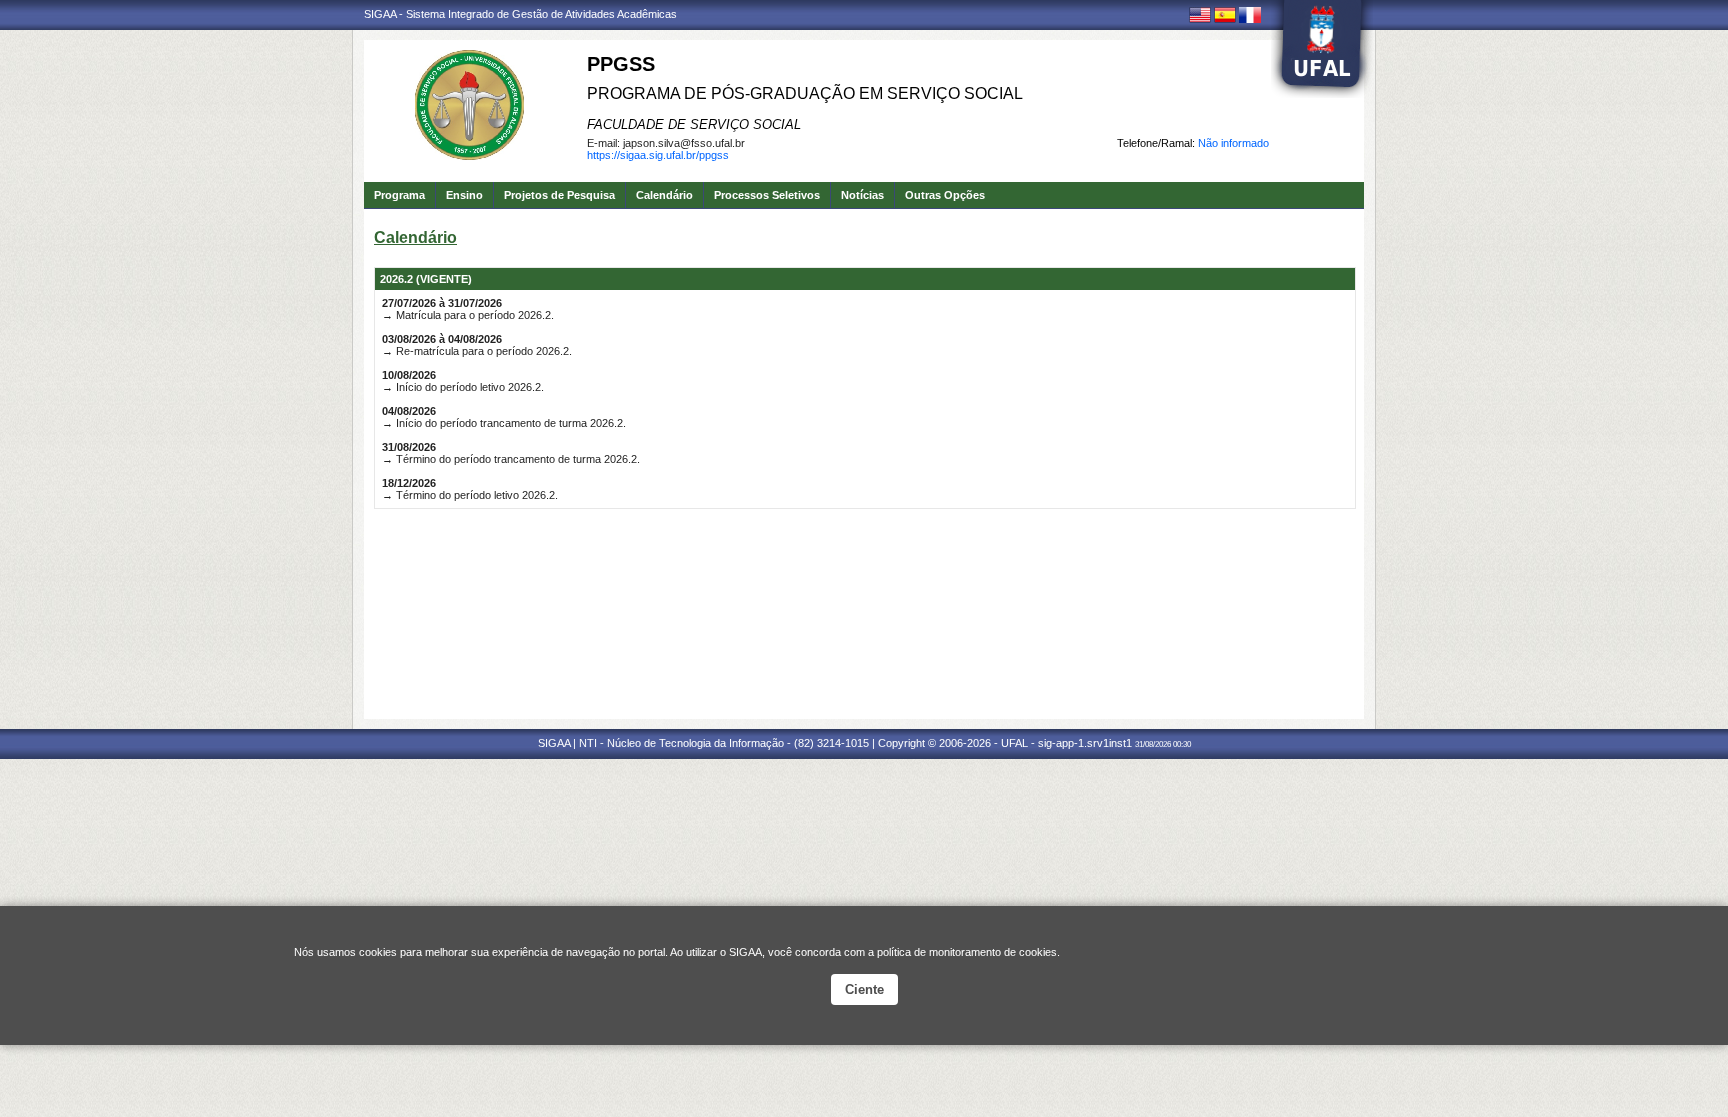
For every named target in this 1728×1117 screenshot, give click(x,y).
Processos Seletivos (767, 195)
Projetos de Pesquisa (559, 195)
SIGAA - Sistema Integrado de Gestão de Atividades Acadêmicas (520, 14)
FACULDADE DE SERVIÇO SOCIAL (694, 124)
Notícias (862, 195)
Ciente (864, 989)
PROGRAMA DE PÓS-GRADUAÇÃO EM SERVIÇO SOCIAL (805, 93)
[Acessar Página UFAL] (1322, 49)
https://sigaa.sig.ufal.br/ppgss (658, 155)
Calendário (664, 195)
